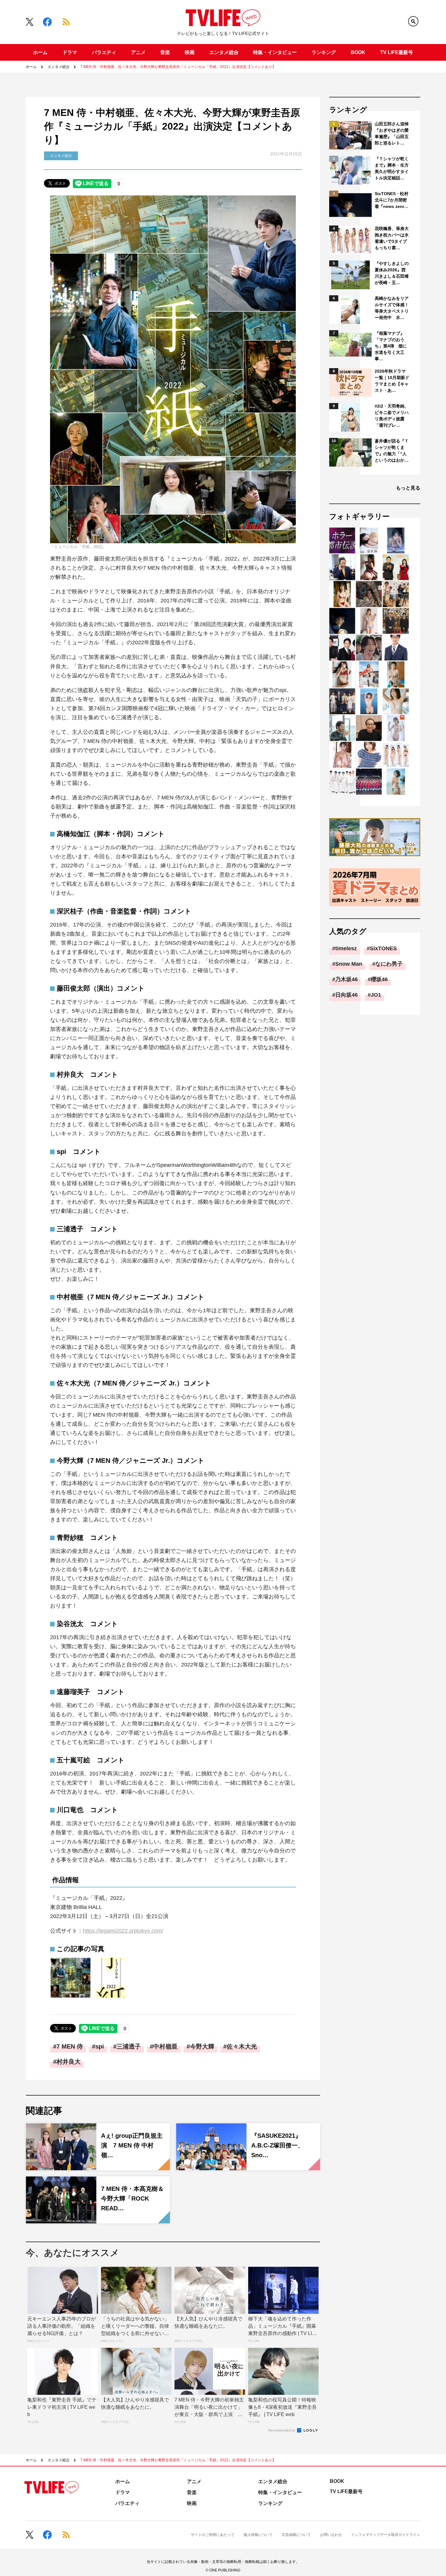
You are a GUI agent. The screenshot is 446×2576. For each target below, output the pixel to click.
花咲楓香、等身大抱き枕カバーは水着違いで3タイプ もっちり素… (392, 238)
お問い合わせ (331, 2535)
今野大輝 (202, 2046)
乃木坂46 (346, 979)
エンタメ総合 (224, 52)
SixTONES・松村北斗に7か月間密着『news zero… (392, 200)
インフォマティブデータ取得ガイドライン (386, 2535)
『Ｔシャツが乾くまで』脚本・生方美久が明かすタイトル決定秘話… (392, 168)
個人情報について (258, 2535)
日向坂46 (346, 995)
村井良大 (69, 2062)
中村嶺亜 (165, 2046)
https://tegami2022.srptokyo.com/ (123, 1931)
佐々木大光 (242, 2046)
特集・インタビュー (275, 52)
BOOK (358, 52)
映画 (190, 52)
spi (100, 2046)
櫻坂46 (379, 979)
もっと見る (408, 488)
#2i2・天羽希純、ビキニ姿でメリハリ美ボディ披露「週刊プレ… (392, 416)
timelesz (346, 948)
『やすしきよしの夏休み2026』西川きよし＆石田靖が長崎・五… (392, 273)
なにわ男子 (389, 964)
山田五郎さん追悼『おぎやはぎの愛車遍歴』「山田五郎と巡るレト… (392, 133)
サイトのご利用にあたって (213, 2535)
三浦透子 (129, 2046)
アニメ (138, 52)
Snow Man (349, 964)
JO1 (376, 995)
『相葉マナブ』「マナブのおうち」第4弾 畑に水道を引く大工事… (391, 346)
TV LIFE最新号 (397, 52)
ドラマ (70, 52)
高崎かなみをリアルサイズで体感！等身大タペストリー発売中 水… (392, 308)
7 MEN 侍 (70, 2046)
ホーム (40, 52)
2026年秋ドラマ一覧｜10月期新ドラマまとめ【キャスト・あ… (392, 381)
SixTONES (383, 948)
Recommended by (282, 2430)
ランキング (324, 52)
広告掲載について (296, 2535)
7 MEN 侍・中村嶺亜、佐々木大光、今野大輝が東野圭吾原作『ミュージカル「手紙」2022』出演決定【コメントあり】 (178, 67)
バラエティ (104, 52)
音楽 (165, 52)
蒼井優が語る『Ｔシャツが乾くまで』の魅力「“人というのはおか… (392, 451)
